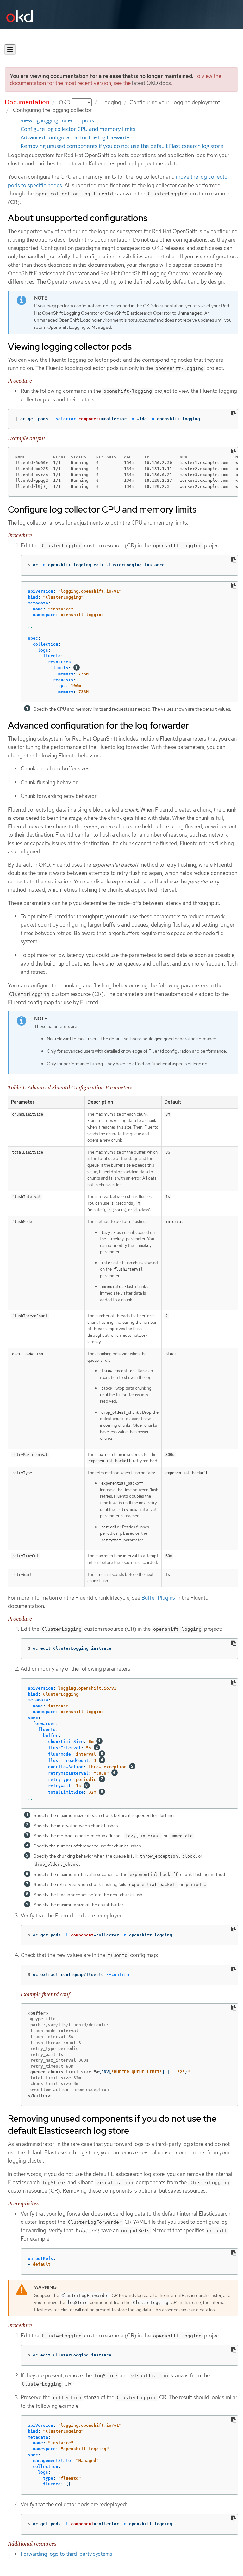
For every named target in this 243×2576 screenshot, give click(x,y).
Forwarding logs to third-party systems (66, 2554)
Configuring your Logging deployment (175, 102)
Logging (111, 102)
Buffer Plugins (158, 1598)
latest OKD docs (151, 83)
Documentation (27, 102)
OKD (65, 102)
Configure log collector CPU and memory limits (78, 129)
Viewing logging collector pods (57, 120)
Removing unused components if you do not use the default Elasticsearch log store (122, 146)
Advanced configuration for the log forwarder (76, 137)
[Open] (10, 49)
